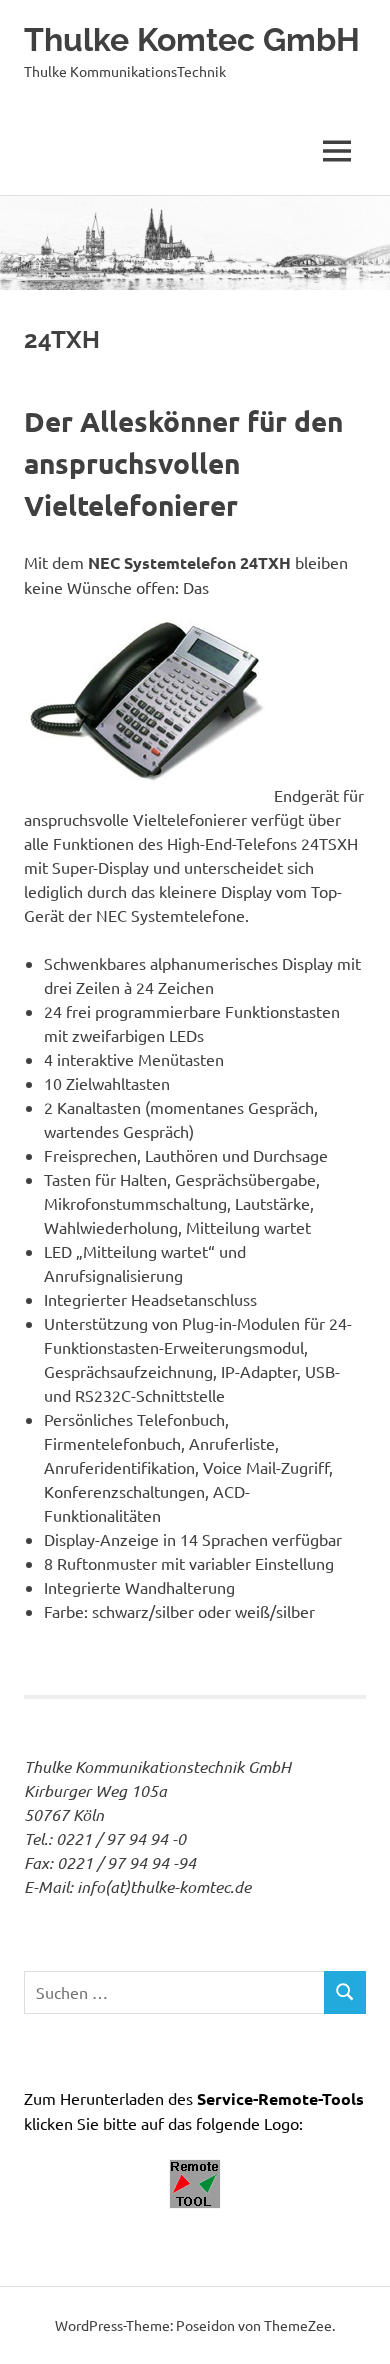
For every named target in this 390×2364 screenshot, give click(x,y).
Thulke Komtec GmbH (192, 39)
